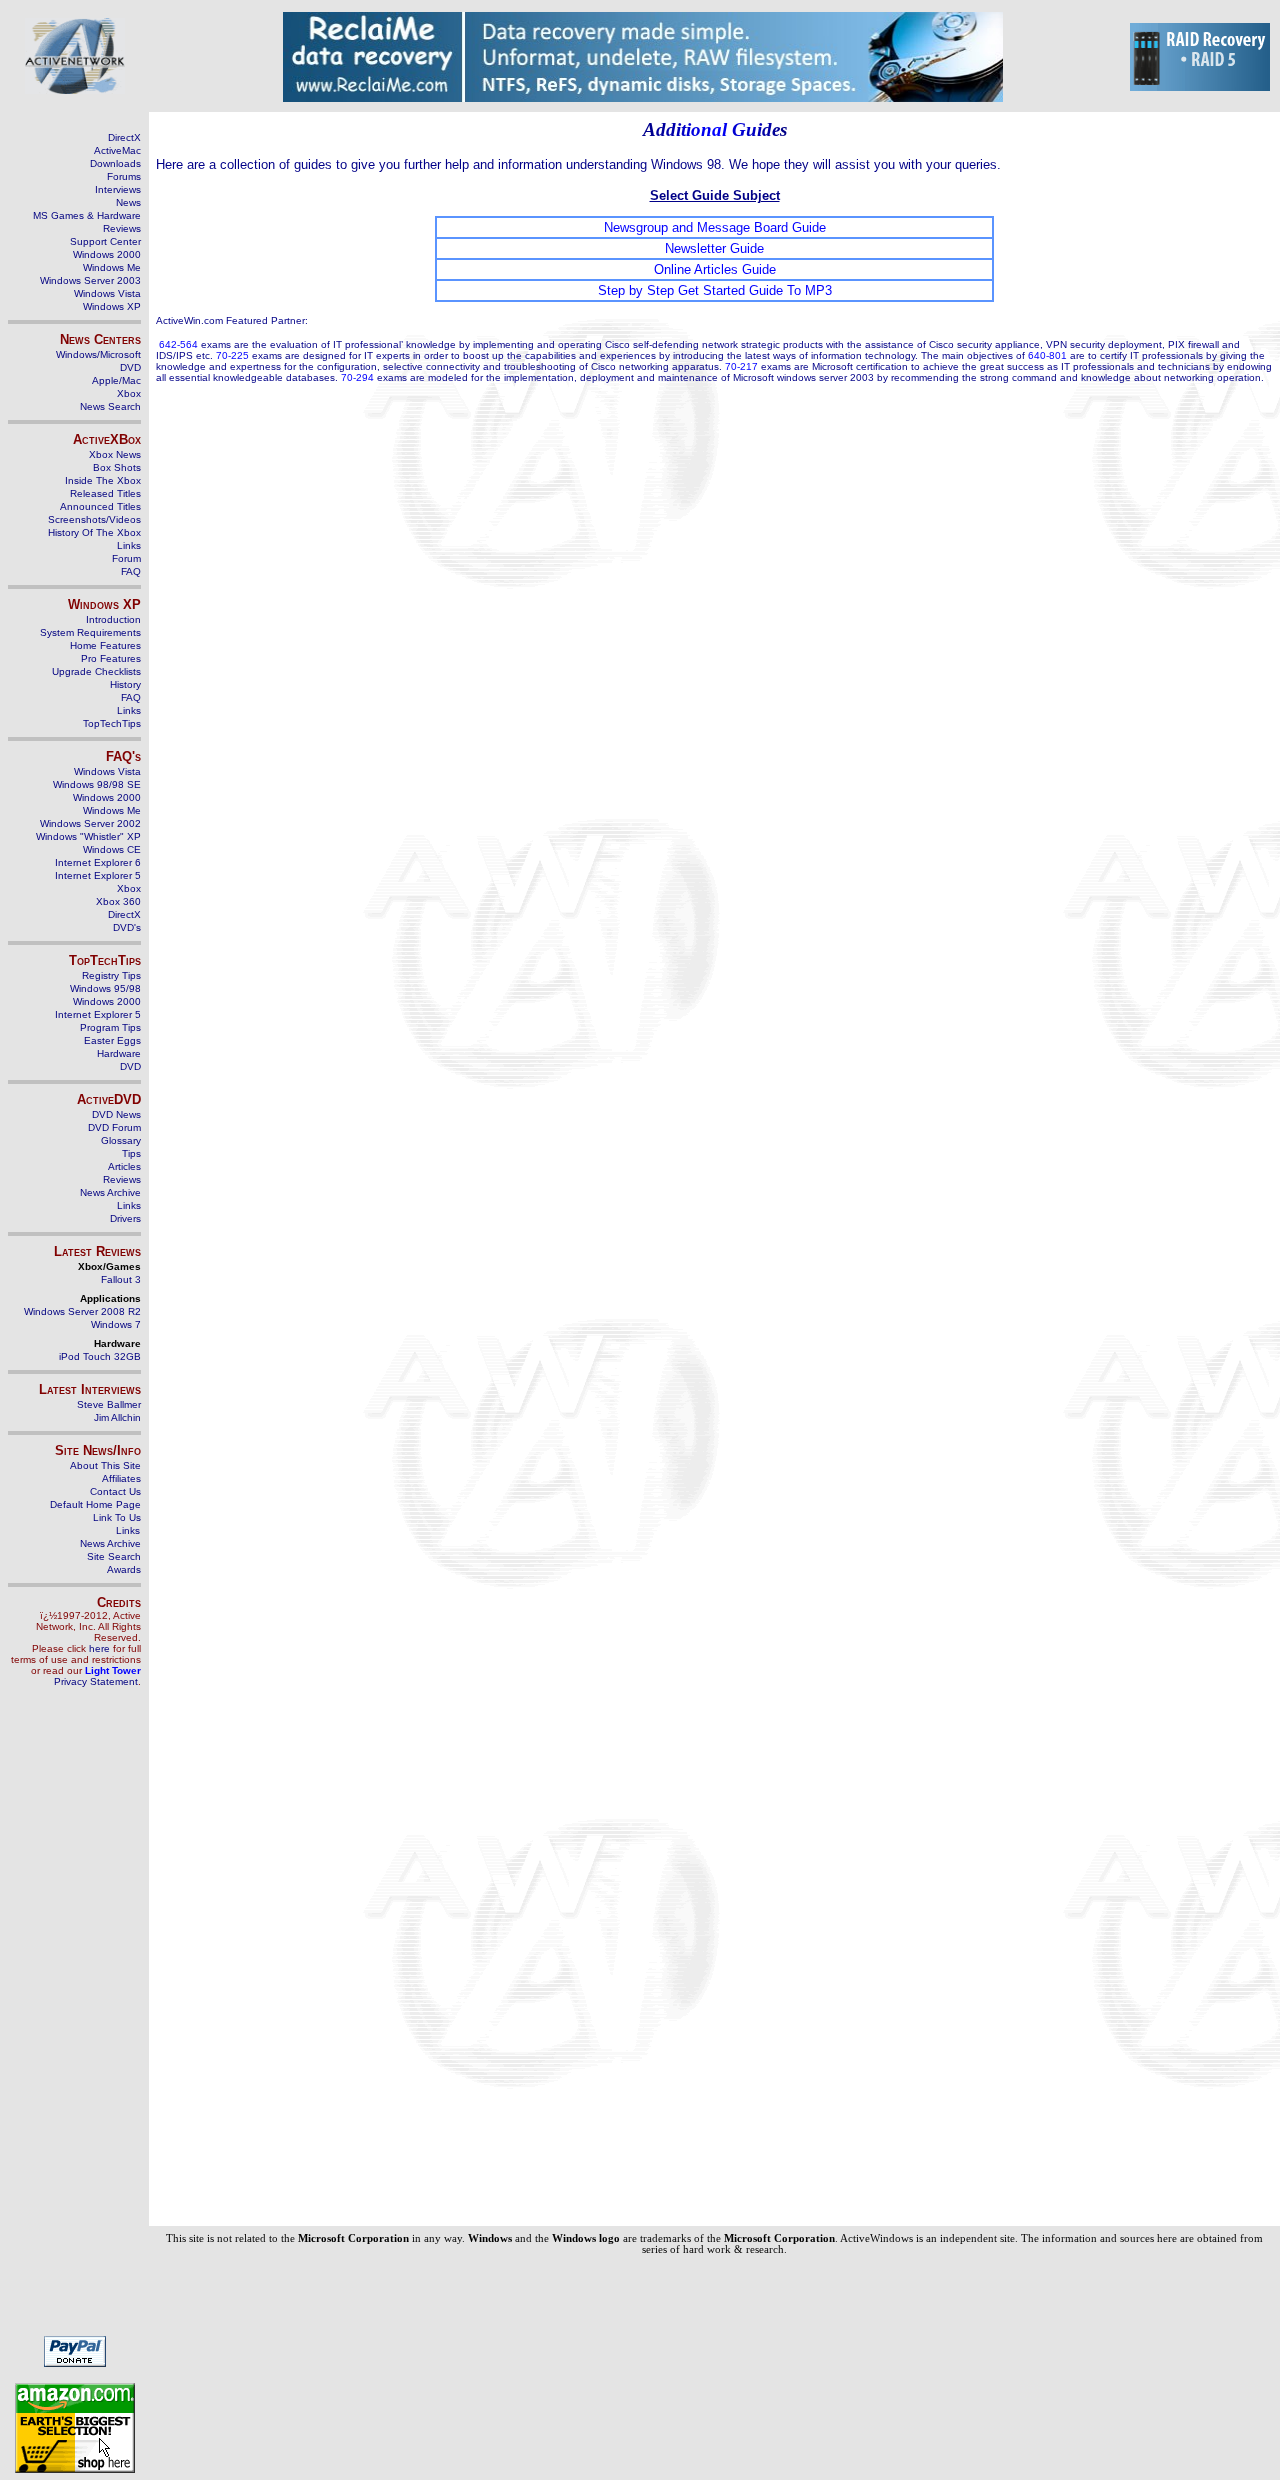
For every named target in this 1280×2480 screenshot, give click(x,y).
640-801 (1047, 355)
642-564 (178, 344)
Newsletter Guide (714, 248)
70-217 (741, 366)
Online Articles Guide (715, 269)
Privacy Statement (96, 1681)
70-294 (357, 377)
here (99, 1648)
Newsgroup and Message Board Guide (715, 227)
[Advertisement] (75, 2020)
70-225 (232, 355)
